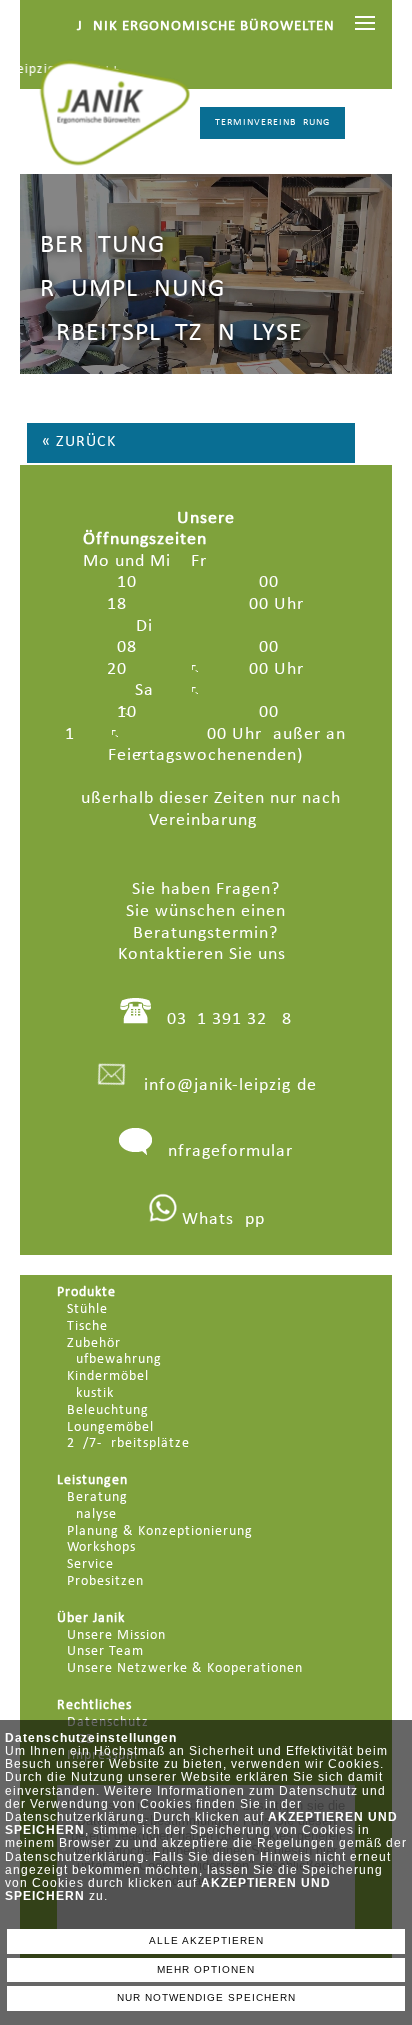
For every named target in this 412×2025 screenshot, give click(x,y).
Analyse (92, 1514)
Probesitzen (105, 1581)
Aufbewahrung (114, 1359)
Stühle (87, 1309)
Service (90, 1564)
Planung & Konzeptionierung (160, 1531)
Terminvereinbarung (272, 122)
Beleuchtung (108, 1410)
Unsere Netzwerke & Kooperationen (185, 1668)
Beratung (97, 1497)
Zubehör (94, 1343)
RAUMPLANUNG (132, 289)
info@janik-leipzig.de (230, 1085)
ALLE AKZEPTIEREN (206, 1940)
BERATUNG (102, 245)
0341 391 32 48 (229, 1019)
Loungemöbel (110, 1427)
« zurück (79, 442)
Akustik (90, 1393)
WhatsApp (221, 1219)
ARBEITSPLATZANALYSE (171, 333)
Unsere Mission (116, 1635)
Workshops (101, 1547)
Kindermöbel (108, 1376)
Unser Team (105, 1651)
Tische (87, 1326)
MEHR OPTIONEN (206, 1969)
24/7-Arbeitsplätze (128, 1443)
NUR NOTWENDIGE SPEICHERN (206, 1997)
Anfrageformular (225, 1151)
